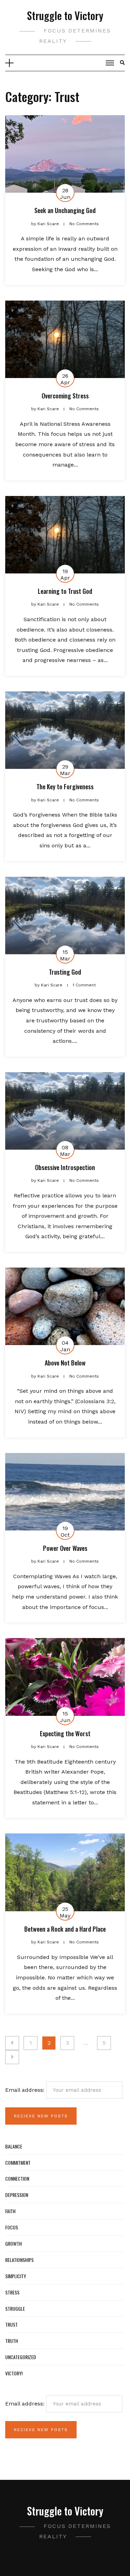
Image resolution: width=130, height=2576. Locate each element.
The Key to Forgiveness (65, 786)
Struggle (15, 2308)
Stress (12, 2292)
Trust (11, 2324)
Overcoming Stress (65, 396)
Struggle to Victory (65, 15)
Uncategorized (21, 2357)
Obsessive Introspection (65, 1167)
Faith (10, 2211)
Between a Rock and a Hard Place (65, 1929)
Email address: (26, 2090)
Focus (12, 2227)
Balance (14, 2146)
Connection (17, 2178)
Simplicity (16, 2276)
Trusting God (65, 972)
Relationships (19, 2260)
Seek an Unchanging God (65, 210)
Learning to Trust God (65, 591)
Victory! (14, 2373)
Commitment (18, 2163)
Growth (14, 2243)
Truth (12, 2341)
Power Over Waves (65, 1548)
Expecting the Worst (65, 1733)
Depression (17, 2195)
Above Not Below (65, 1363)
